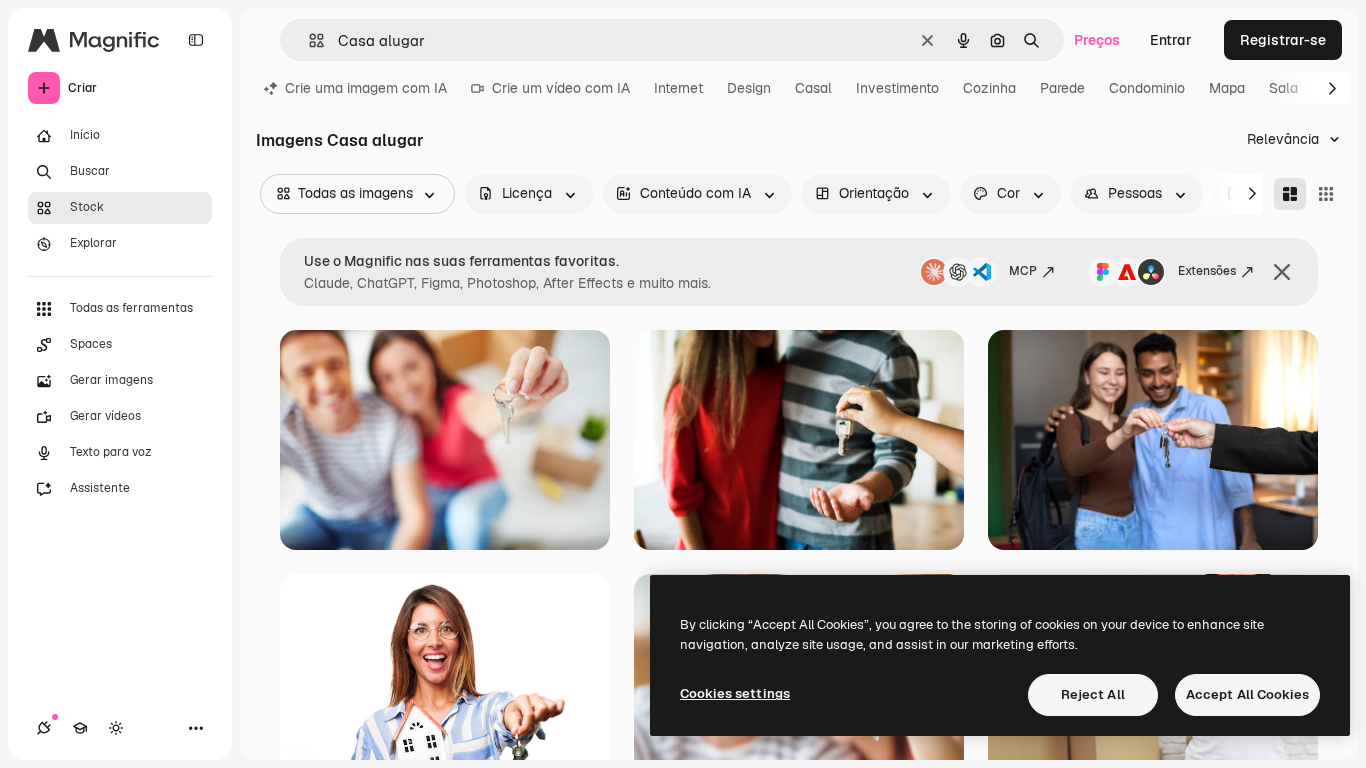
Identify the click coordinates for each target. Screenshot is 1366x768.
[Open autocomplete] (308, 40)
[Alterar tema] (116, 728)
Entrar (1171, 40)
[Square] (1326, 194)
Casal (813, 88)
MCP (1023, 271)
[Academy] (80, 728)
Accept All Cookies (1247, 694)
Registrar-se (1283, 40)
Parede (1062, 88)
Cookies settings (735, 693)
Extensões (1207, 271)
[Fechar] (1282, 272)
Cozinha (989, 88)
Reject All (1093, 694)
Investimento (897, 88)
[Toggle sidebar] (196, 40)
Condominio (1147, 88)
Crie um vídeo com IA (561, 88)
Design (749, 88)
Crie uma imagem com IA (366, 88)
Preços (1097, 40)
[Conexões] (44, 728)
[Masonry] (1290, 194)
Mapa (1227, 88)
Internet (678, 88)
